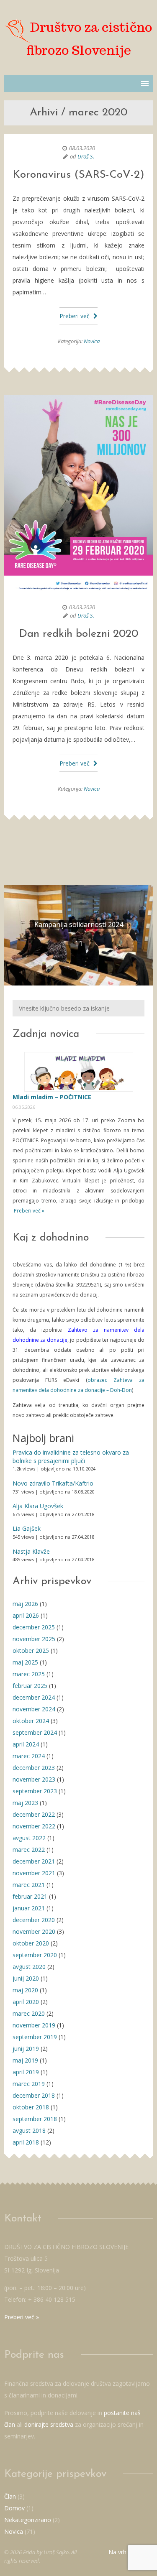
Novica (92, 341)
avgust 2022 (29, 1838)
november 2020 (34, 1931)
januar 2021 (29, 1908)
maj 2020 (25, 1990)
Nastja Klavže (31, 1551)
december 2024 (34, 1697)
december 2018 (34, 2095)
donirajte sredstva (49, 2424)
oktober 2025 (31, 1651)
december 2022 (34, 1814)
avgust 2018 (29, 2130)
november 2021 (34, 1873)
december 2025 (34, 1627)
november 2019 (34, 2025)
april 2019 (26, 2072)
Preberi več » (28, 1211)
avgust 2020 (29, 1967)
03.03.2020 (82, 607)
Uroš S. (86, 156)
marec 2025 (29, 1674)
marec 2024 (29, 1756)
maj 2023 (25, 1803)
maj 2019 (25, 2060)
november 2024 (34, 1709)
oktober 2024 (31, 1721)
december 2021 (34, 1861)
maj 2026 (25, 1604)
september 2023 (35, 1791)
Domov (14, 2508)
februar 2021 (30, 1896)
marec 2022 (29, 1850)
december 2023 (34, 1768)
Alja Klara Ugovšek (38, 1506)
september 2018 (35, 2119)
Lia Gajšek (27, 1528)
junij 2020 (26, 1978)
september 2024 (35, 1732)
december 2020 (34, 1920)
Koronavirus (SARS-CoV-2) (78, 175)
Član (10, 2496)
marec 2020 (29, 2013)
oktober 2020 (31, 1943)
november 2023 (34, 1779)
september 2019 (35, 2037)
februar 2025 (30, 1686)
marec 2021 (29, 1885)
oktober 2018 (31, 2107)
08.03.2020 (82, 148)
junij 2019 (26, 2049)
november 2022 (34, 1826)
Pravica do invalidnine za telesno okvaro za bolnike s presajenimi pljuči (71, 1456)
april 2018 (26, 2142)
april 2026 (26, 1615)
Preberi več (75, 316)
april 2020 (26, 2002)
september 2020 (35, 1955)
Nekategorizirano (28, 2520)
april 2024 (26, 1744)
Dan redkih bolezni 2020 (78, 634)
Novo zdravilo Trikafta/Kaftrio (53, 1483)
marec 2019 (29, 2084)
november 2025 (34, 1639)
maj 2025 (25, 1662)
